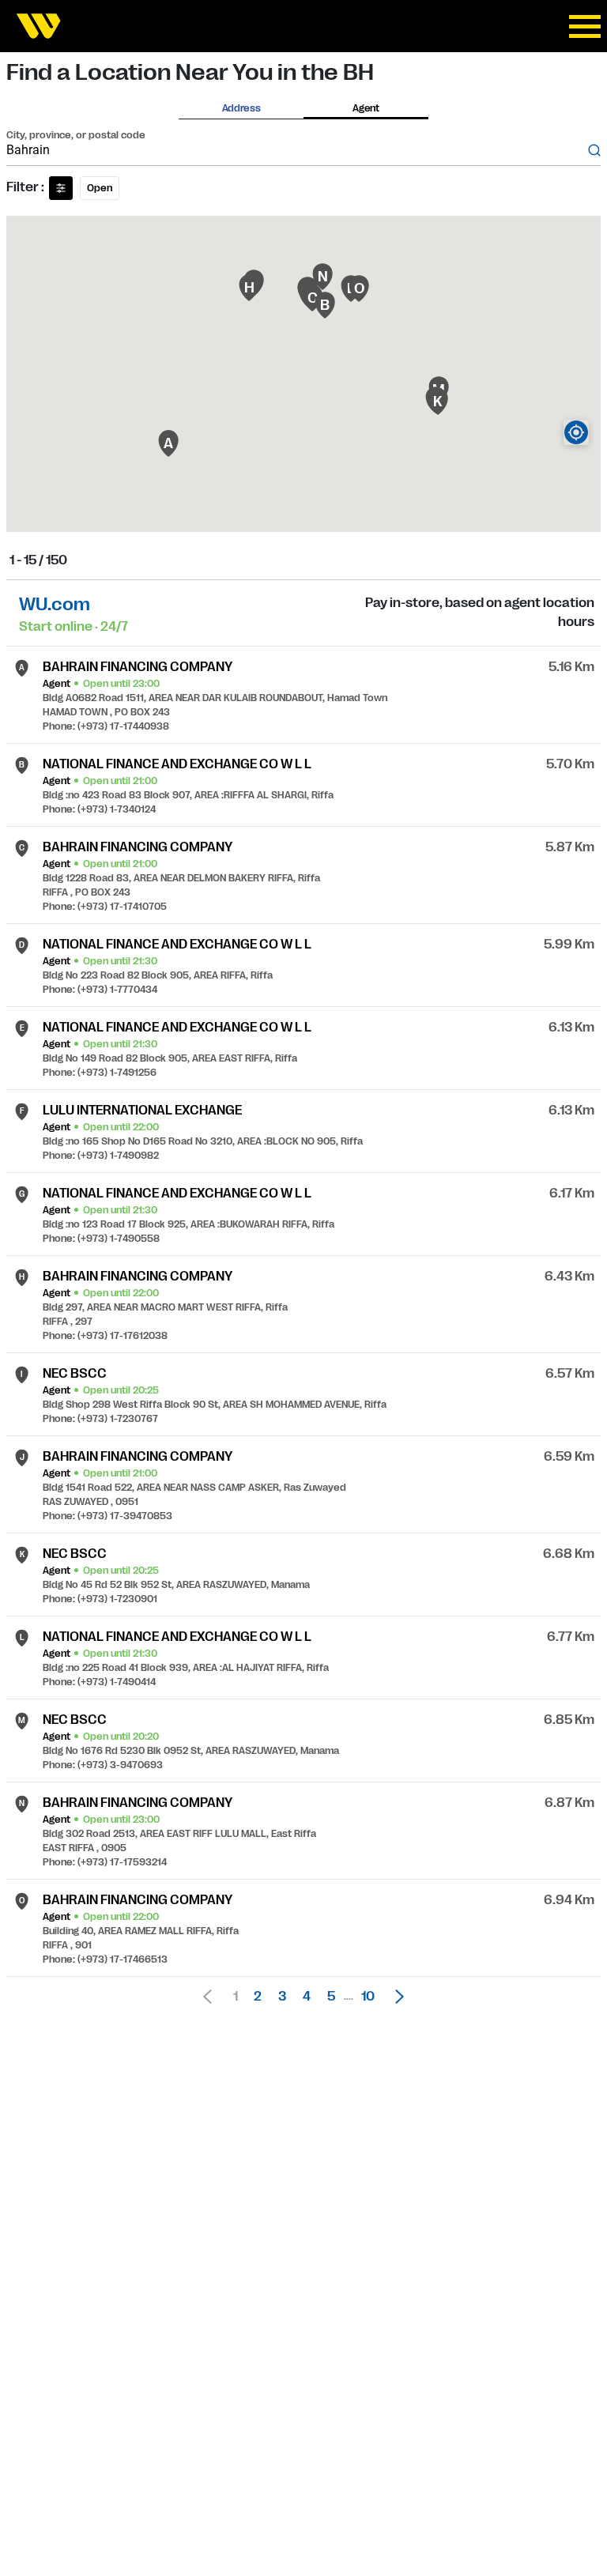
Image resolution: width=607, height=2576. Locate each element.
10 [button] (368, 1997)
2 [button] (258, 1997)
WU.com (55, 604)
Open (100, 188)
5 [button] (331, 1997)
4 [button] (307, 1997)
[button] (395, 1997)
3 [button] (282, 1997)
